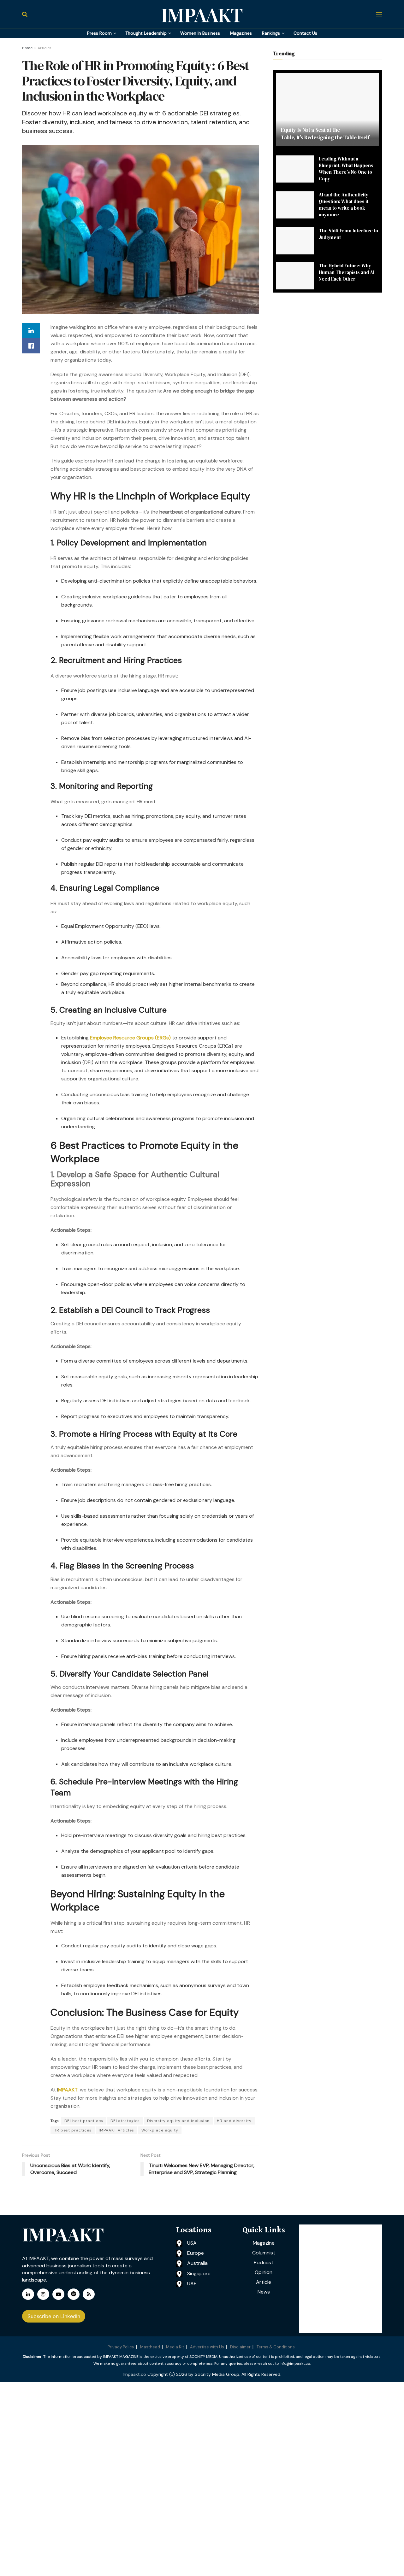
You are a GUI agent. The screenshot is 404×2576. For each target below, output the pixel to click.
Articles (45, 48)
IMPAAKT (202, 14)
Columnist (264, 2253)
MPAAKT (68, 2090)
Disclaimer (240, 2347)
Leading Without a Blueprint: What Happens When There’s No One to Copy (346, 169)
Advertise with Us (207, 2347)
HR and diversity (234, 2121)
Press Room (99, 33)
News (264, 2292)
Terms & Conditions (276, 2347)
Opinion (264, 2272)
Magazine (264, 2243)
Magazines (241, 33)
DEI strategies (125, 2121)
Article (264, 2282)
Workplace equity (160, 2130)
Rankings (271, 33)
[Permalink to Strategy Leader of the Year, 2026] (341, 2279)
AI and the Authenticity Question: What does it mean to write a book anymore (344, 205)
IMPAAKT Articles (116, 2130)
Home (27, 48)
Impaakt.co (134, 2374)
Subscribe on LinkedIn (54, 2316)
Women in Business (200, 33)
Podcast (264, 2262)
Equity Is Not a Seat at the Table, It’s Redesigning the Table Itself (325, 134)
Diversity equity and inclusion (178, 2121)
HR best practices (73, 2130)
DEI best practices (84, 2121)
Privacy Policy (121, 2347)
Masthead (150, 2347)
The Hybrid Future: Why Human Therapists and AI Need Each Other (347, 272)
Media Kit (175, 2347)
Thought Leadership (146, 33)
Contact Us (305, 33)
